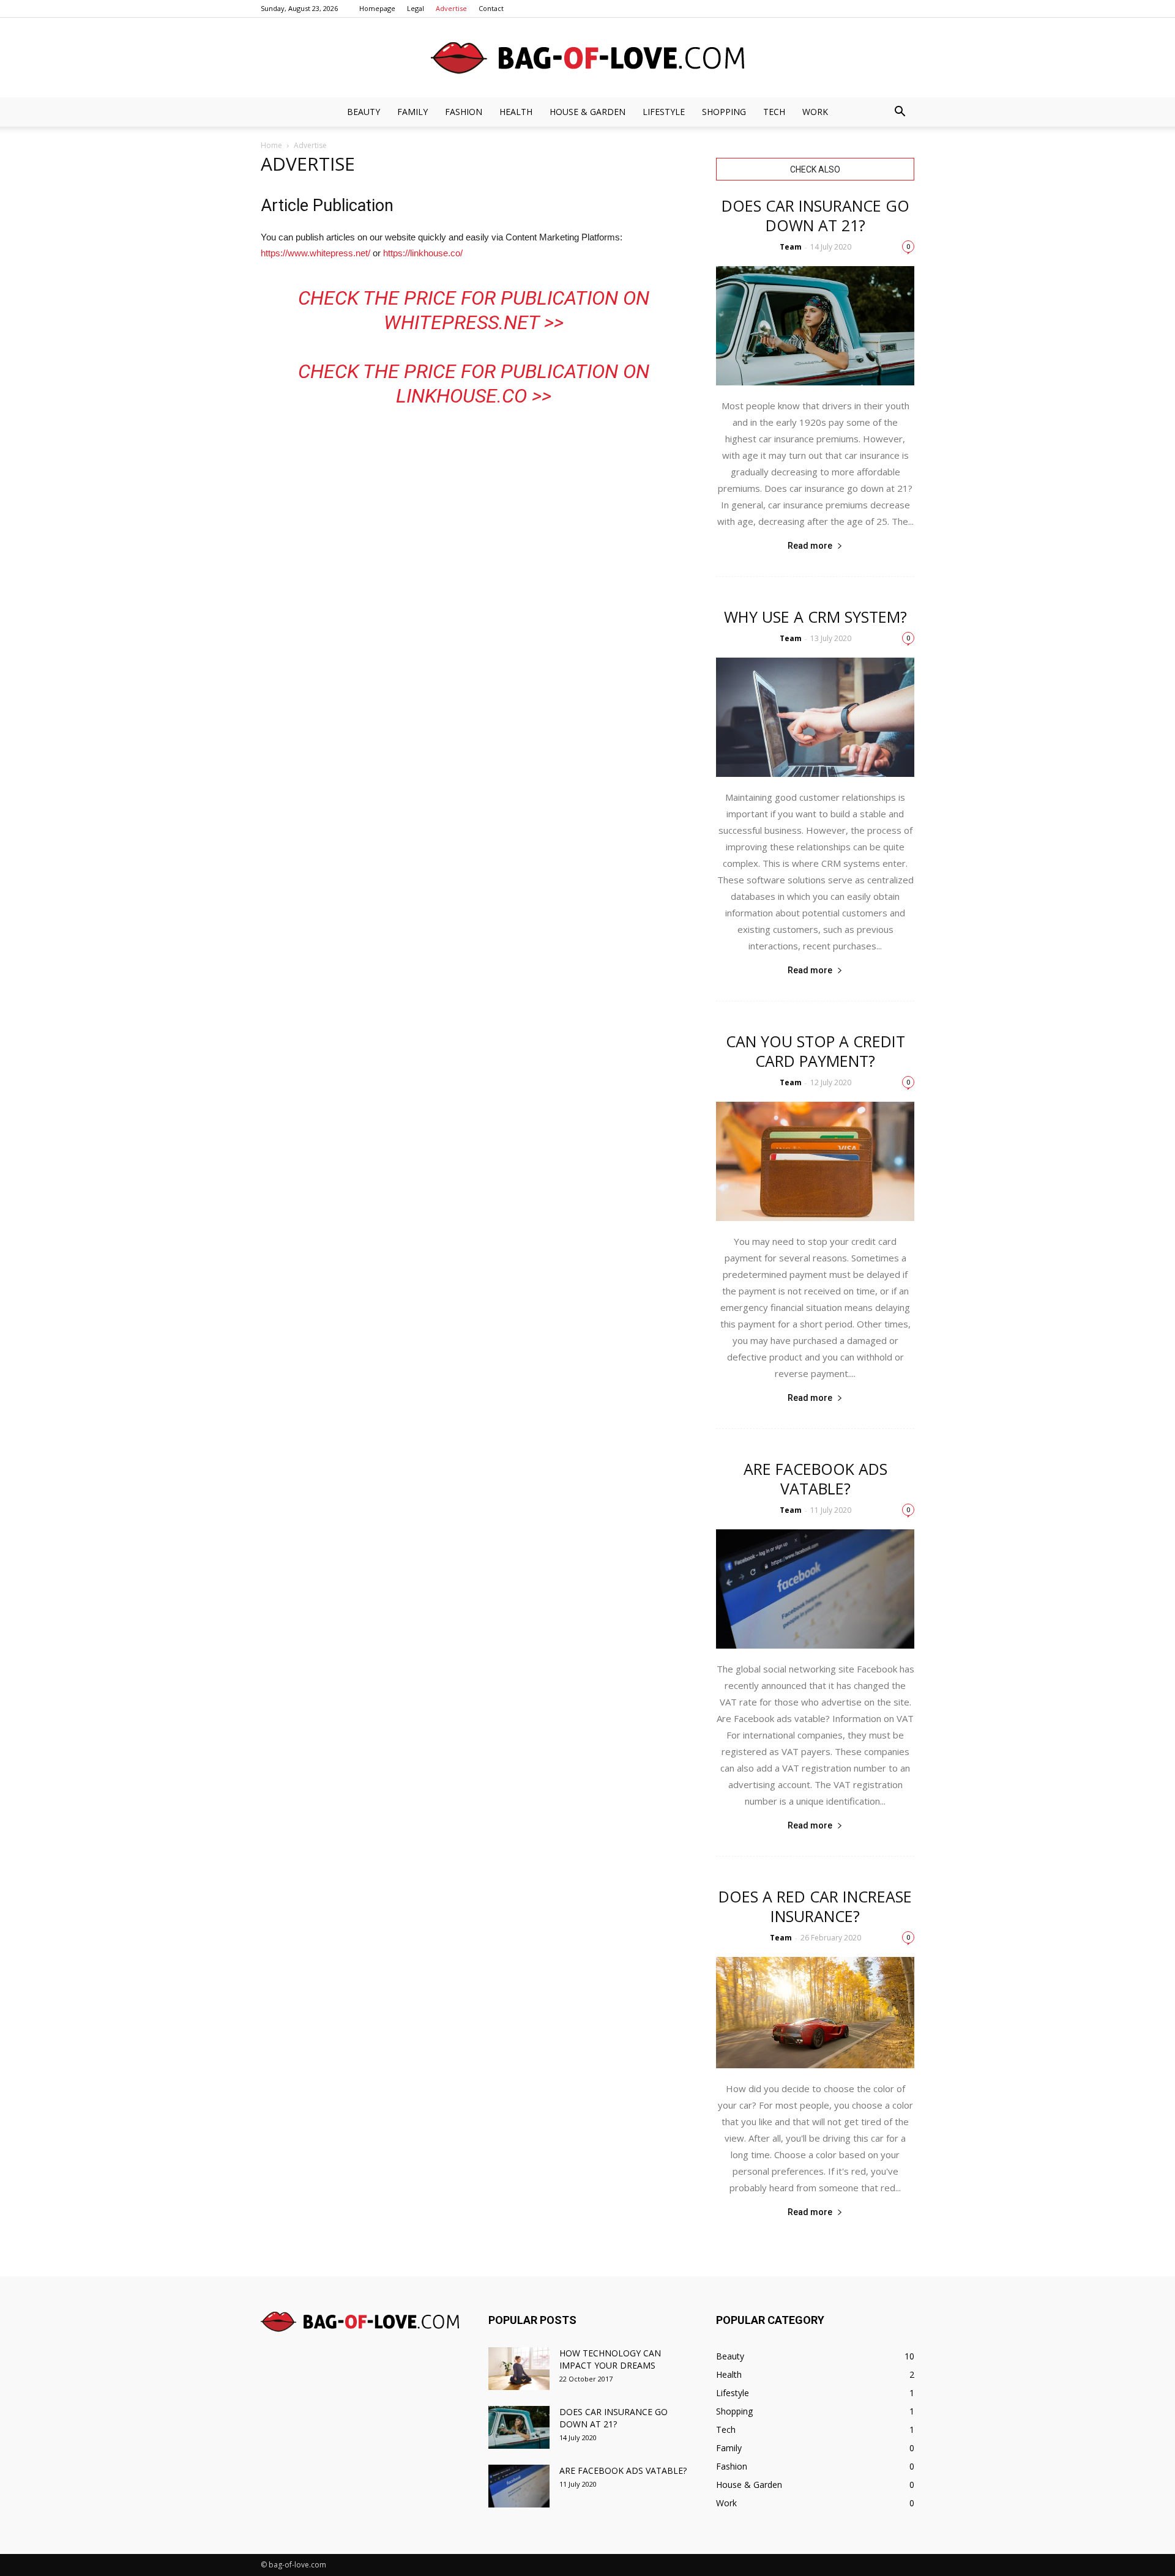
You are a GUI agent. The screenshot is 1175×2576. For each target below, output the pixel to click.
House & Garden (587, 112)
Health (516, 112)
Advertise (451, 8)
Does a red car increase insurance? (815, 1906)
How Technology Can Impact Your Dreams (610, 2359)
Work (815, 112)
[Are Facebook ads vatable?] (815, 1589)
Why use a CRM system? (815, 617)
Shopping (724, 112)
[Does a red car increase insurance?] (815, 2013)
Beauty (364, 112)
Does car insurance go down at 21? (815, 215)
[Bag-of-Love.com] (587, 58)
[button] (900, 112)
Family (412, 112)
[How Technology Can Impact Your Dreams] (519, 2369)
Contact (491, 8)
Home (271, 145)
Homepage (377, 8)
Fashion (464, 112)
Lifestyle (664, 112)
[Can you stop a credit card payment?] (815, 1161)
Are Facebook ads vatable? (815, 1479)
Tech (774, 112)
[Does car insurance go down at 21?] (815, 326)
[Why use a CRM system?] (815, 717)
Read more (810, 546)
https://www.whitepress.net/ (315, 253)
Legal (416, 8)
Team (791, 247)
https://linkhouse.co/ (423, 253)
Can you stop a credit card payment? (815, 1051)
